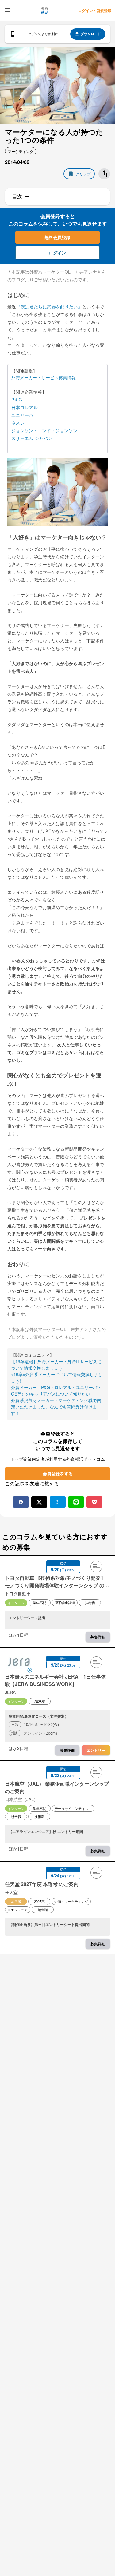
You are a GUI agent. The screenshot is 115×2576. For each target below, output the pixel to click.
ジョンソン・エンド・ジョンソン (44, 430)
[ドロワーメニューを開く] (7, 10)
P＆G (17, 400)
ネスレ (18, 423)
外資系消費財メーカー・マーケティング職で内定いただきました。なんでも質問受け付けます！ (56, 1407)
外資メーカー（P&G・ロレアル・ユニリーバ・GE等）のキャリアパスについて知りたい (56, 1390)
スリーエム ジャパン (32, 438)
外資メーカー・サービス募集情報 (44, 377)
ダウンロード (91, 34)
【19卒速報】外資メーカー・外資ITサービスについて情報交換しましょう (56, 1365)
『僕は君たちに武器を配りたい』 (49, 306)
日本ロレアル (25, 407)
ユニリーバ (22, 415)
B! (57, 1502)
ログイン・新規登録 (95, 10)
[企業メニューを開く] (19, 1663)
